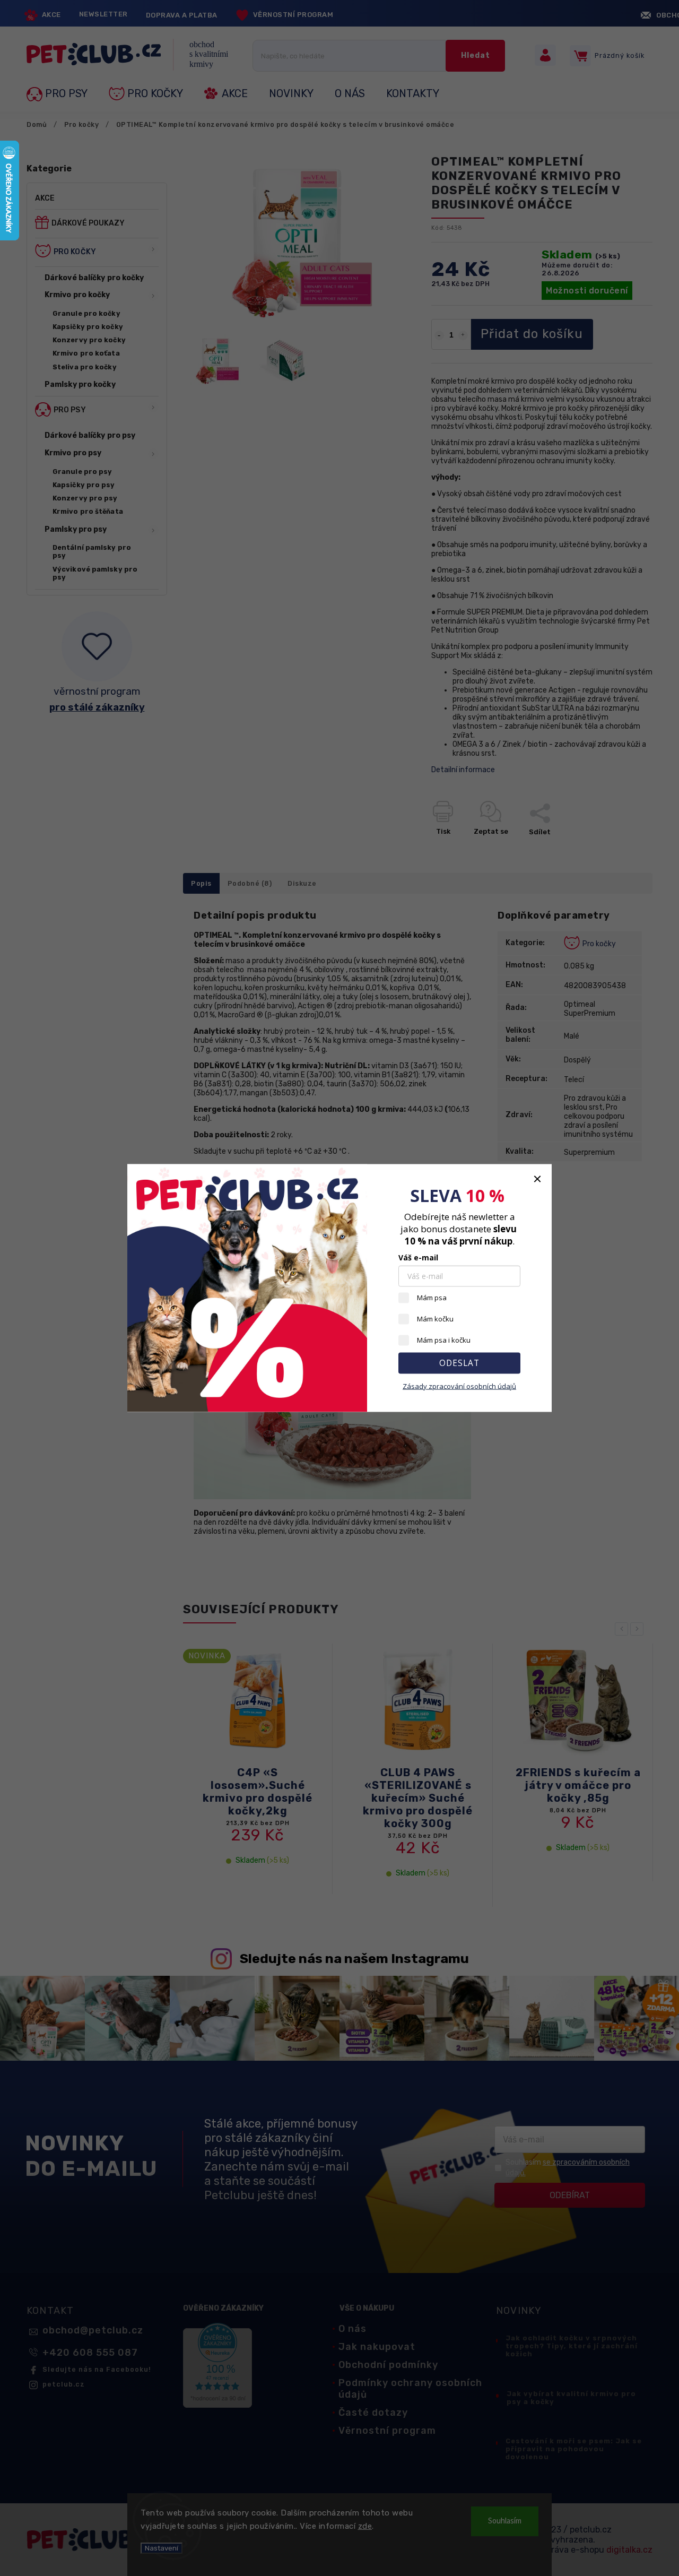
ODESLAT (459, 1363)
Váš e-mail (418, 1257)
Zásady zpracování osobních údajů (459, 1386)
